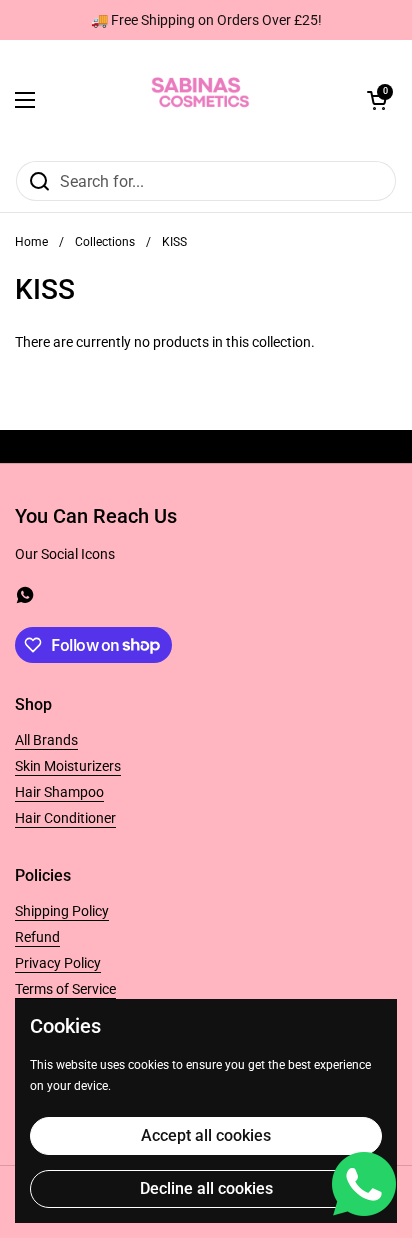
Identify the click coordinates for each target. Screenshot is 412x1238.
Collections (105, 242)
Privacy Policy (58, 963)
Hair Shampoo (59, 792)
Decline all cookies (206, 1188)
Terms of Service (65, 989)
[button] (377, 100)
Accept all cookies (206, 1135)
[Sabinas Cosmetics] (201, 100)
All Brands (46, 740)
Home (31, 242)
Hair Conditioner (65, 818)
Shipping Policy (62, 911)
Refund (37, 937)
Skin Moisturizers (68, 766)
